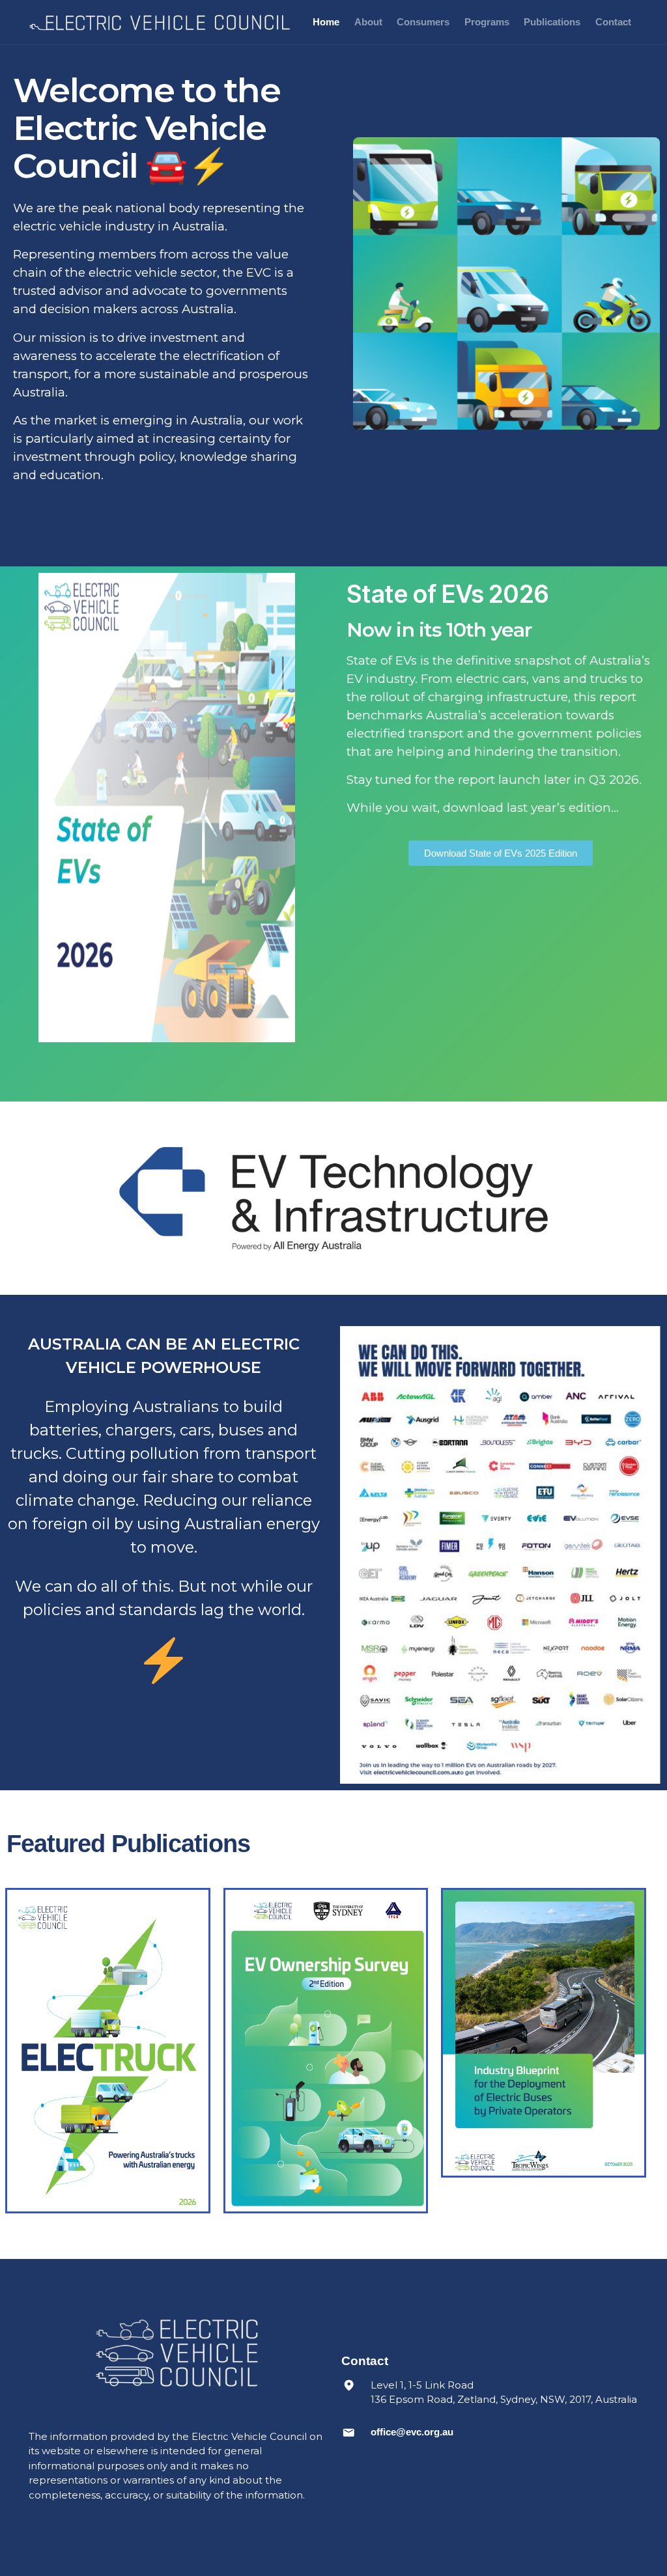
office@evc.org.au (412, 2432)
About (368, 22)
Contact (613, 22)
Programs (487, 22)
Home (326, 22)
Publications (552, 22)
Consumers (423, 22)
